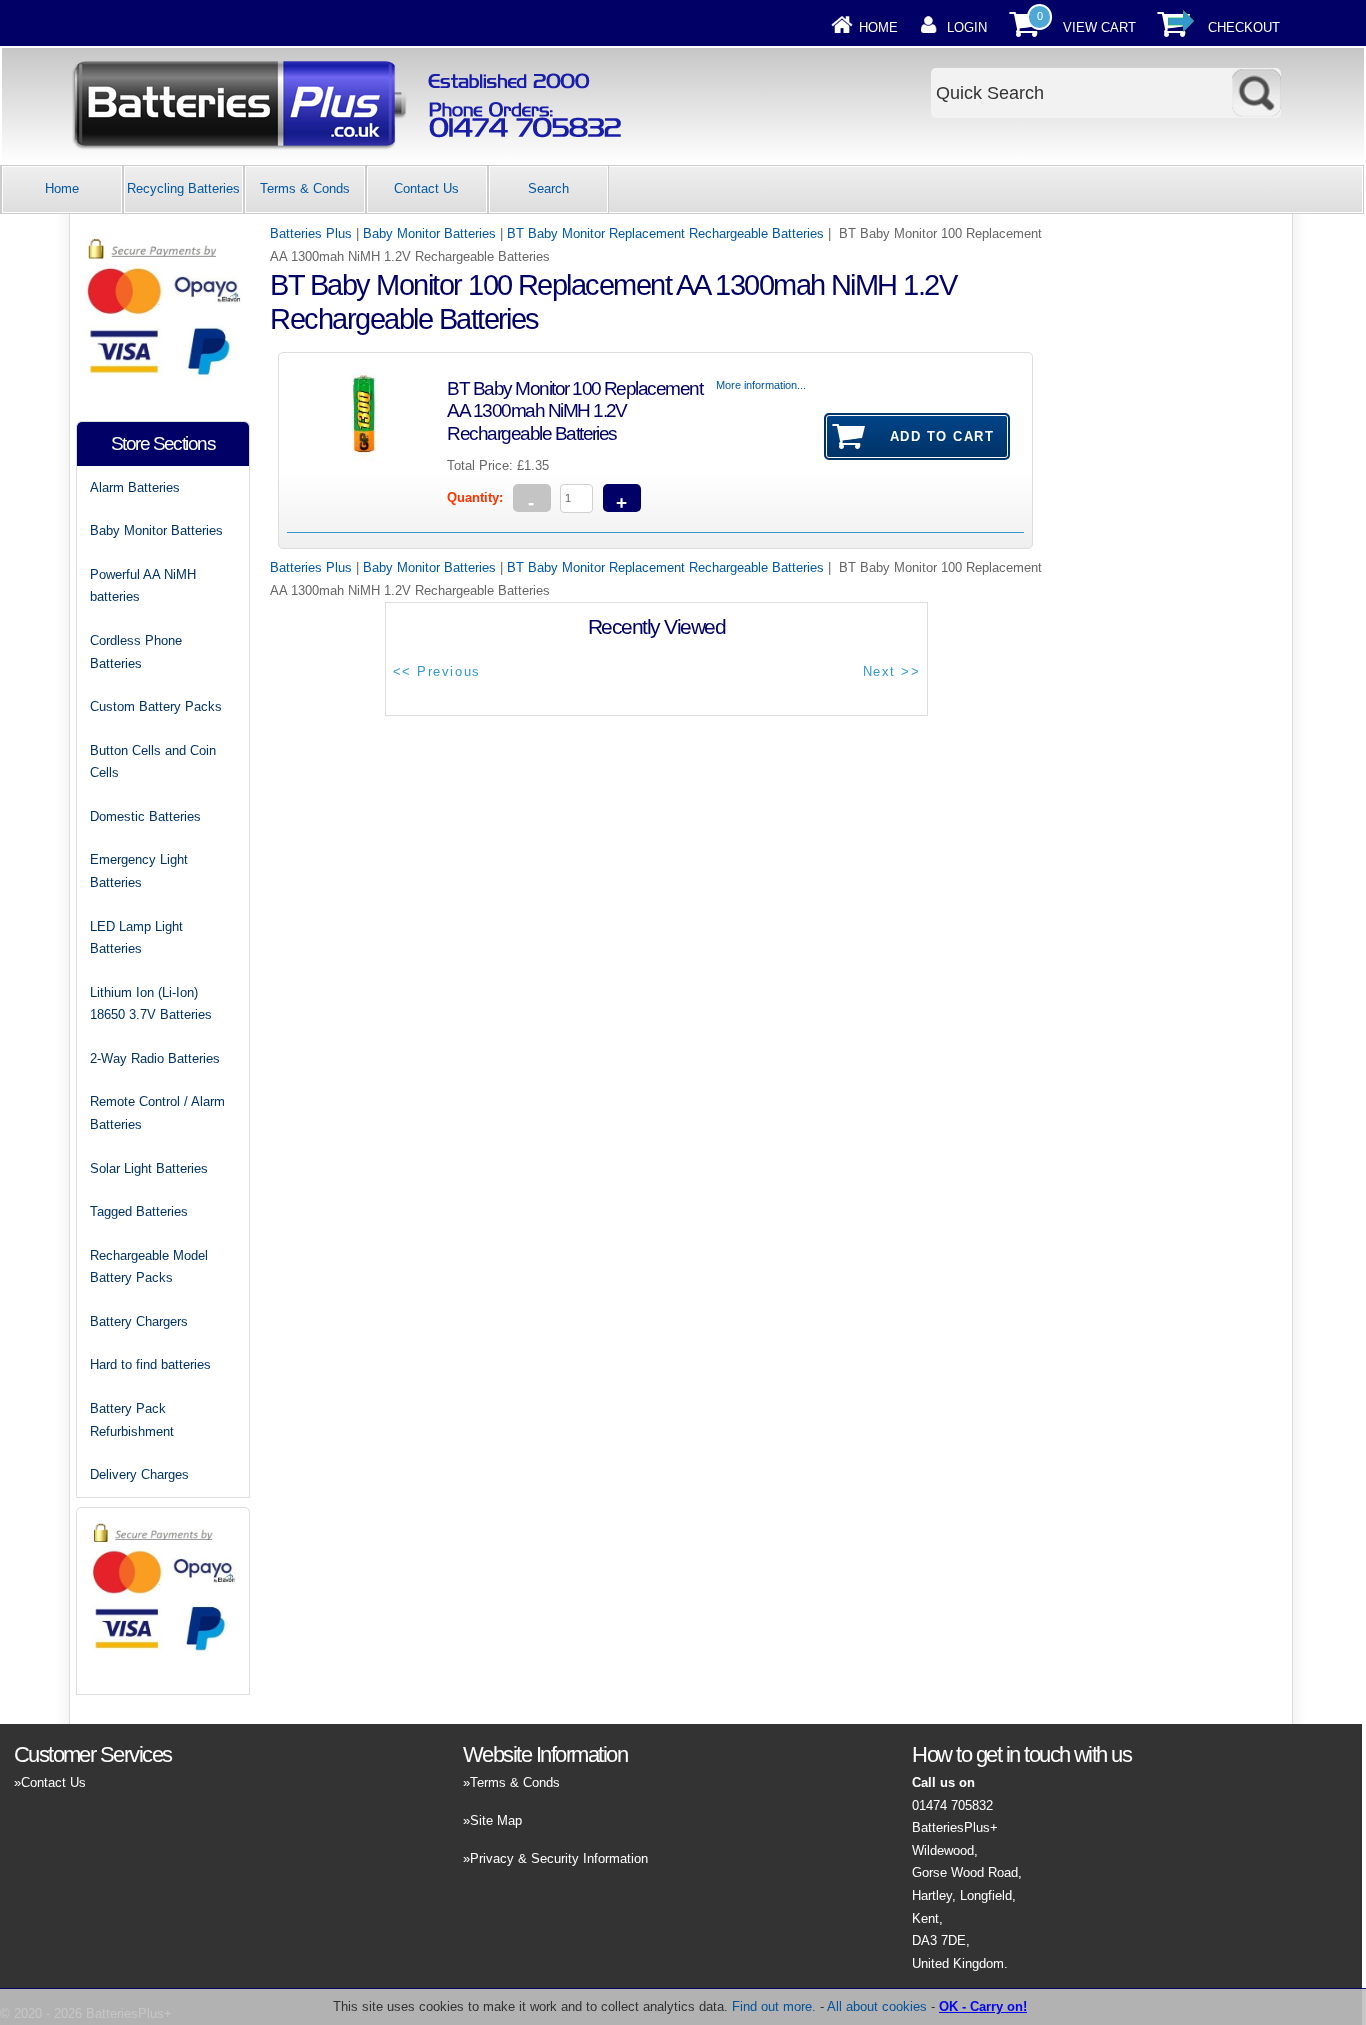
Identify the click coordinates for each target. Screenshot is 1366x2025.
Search (548, 188)
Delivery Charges (139, 1474)
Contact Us (426, 188)
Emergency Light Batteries (139, 871)
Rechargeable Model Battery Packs (149, 1267)
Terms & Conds (305, 188)
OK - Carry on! (983, 2006)
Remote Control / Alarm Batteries (157, 1113)
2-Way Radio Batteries (155, 1058)
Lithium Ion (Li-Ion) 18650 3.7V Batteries (151, 1004)
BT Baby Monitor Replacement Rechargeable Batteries (665, 233)
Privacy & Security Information (559, 1858)
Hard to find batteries (150, 1364)
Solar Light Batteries (149, 1168)
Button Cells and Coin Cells (153, 762)
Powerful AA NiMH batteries (143, 586)
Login (967, 27)
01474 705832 (952, 1805)
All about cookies (877, 2006)
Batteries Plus (311, 233)
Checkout (1244, 27)
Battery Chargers (139, 1321)
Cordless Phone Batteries (136, 652)
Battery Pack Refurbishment (132, 1420)
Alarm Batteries (135, 487)
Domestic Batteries (145, 816)
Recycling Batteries (183, 188)
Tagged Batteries (139, 1211)
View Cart (1099, 27)
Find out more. (774, 2006)
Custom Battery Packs (156, 706)
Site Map (496, 1820)
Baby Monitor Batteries (429, 233)
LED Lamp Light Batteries (136, 938)
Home (878, 27)
